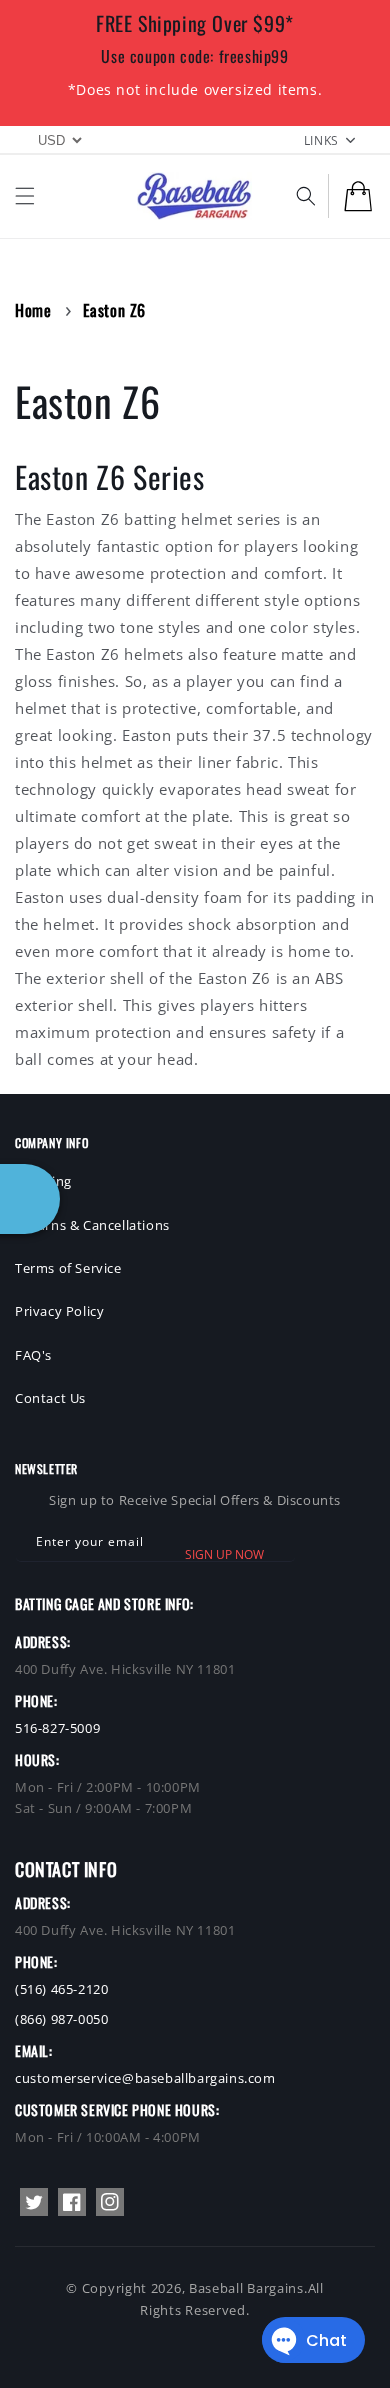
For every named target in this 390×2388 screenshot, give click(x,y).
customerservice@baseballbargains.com (145, 2078)
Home (33, 310)
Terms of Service (68, 1268)
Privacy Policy (59, 1311)
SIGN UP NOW (224, 1554)
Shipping (43, 1181)
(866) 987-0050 (61, 2019)
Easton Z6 (114, 310)
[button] (25, 196)
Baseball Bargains (246, 2288)
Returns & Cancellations (92, 1225)
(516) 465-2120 (61, 1989)
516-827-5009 (57, 1728)
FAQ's (33, 1355)
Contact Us (50, 1398)
